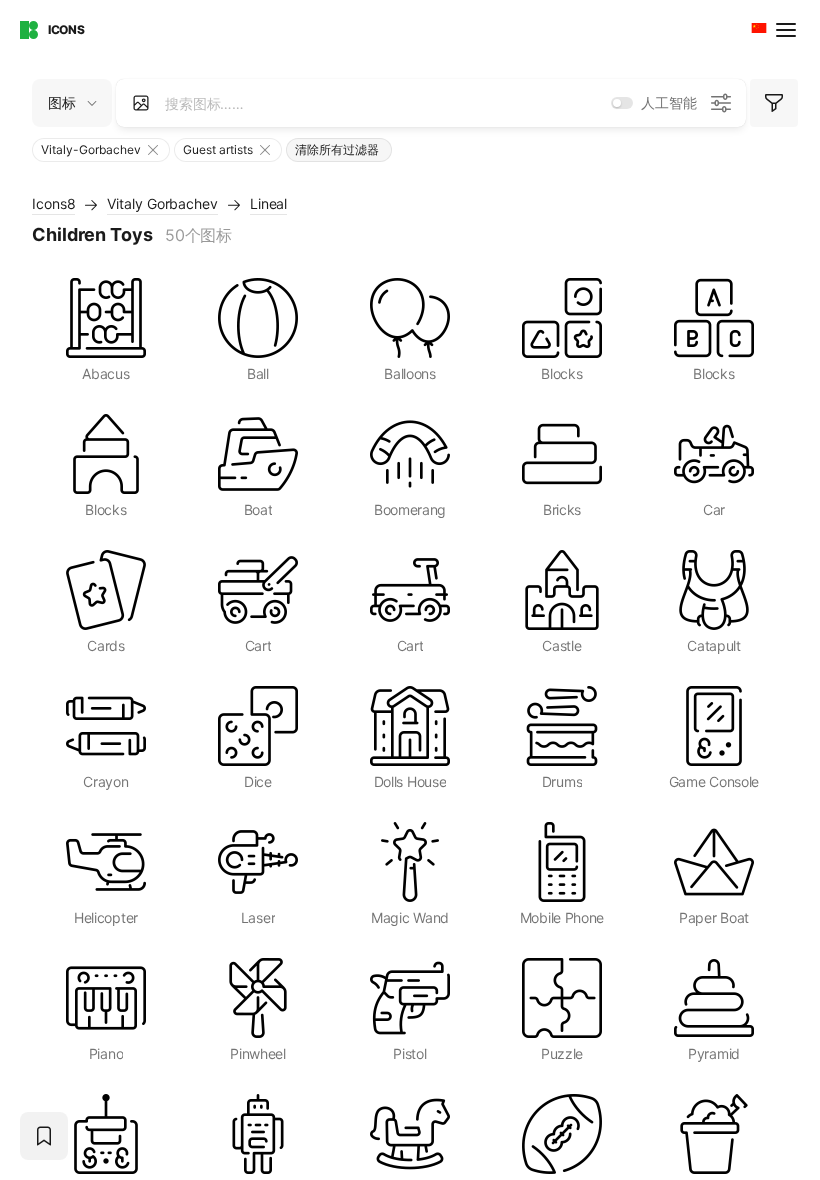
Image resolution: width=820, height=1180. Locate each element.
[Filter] (774, 103)
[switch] (622, 103)
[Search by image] (141, 103)
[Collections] (44, 1136)
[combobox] (757, 30)
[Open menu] (788, 30)
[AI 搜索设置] (721, 103)
